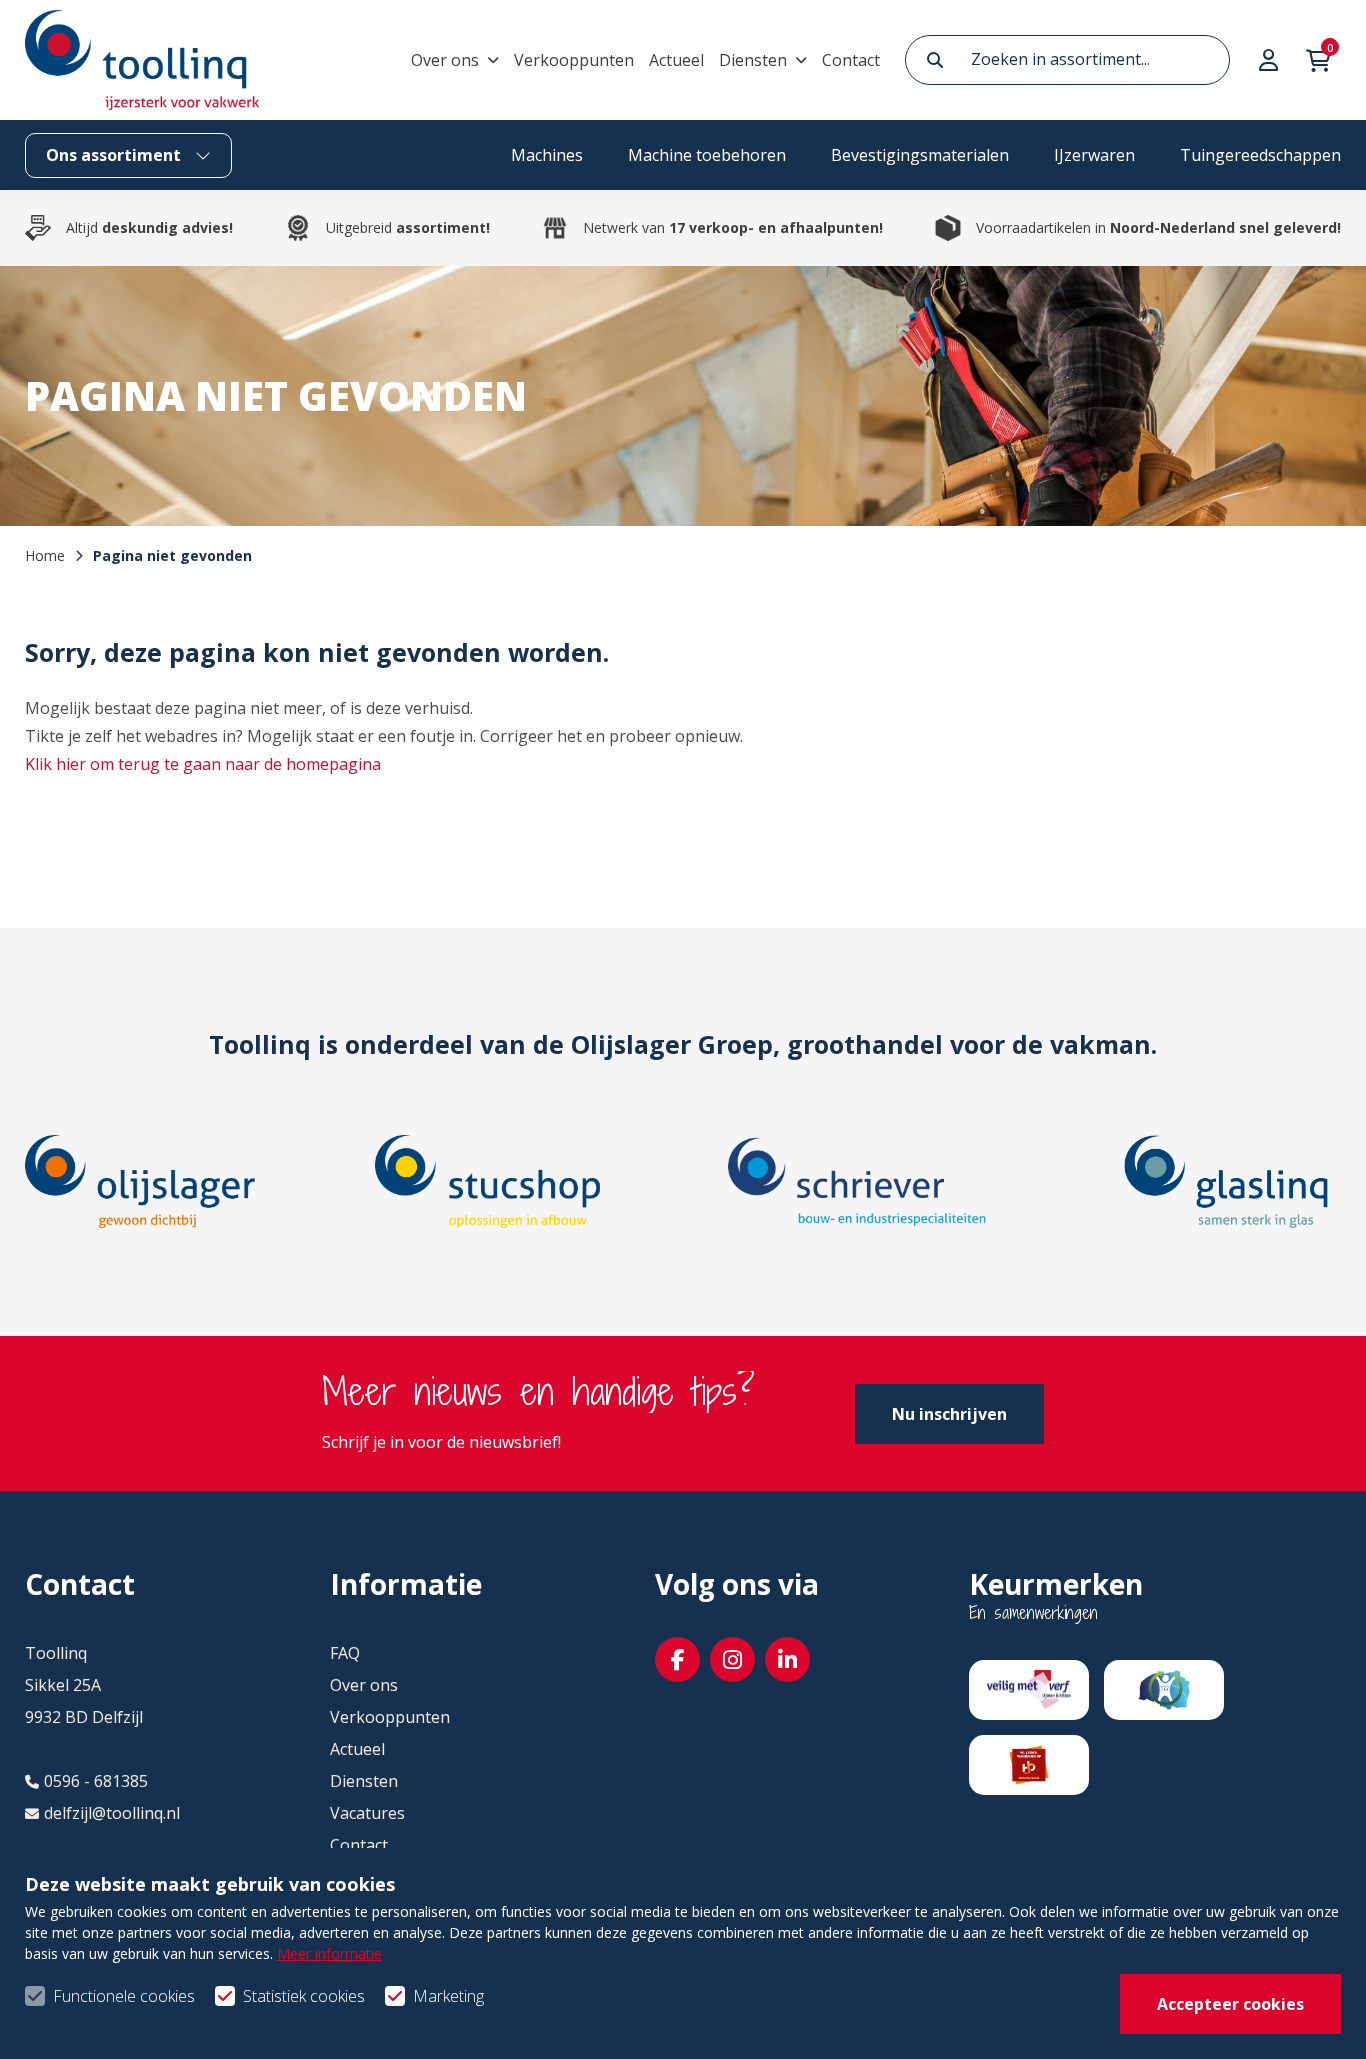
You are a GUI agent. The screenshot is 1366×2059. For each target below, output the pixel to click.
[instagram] (732, 1659)
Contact (851, 60)
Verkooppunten (574, 60)
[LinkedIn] (787, 1659)
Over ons (445, 60)
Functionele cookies (124, 1996)
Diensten (753, 60)
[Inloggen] (1271, 60)
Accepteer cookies (1230, 2004)
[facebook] (677, 1659)
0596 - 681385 (96, 1781)
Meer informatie (329, 1953)
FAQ (345, 1653)
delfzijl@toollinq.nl (112, 1813)
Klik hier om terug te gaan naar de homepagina (203, 764)
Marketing (448, 1996)
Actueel (676, 60)
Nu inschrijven (949, 1414)
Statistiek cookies (304, 1996)
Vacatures (367, 1813)
